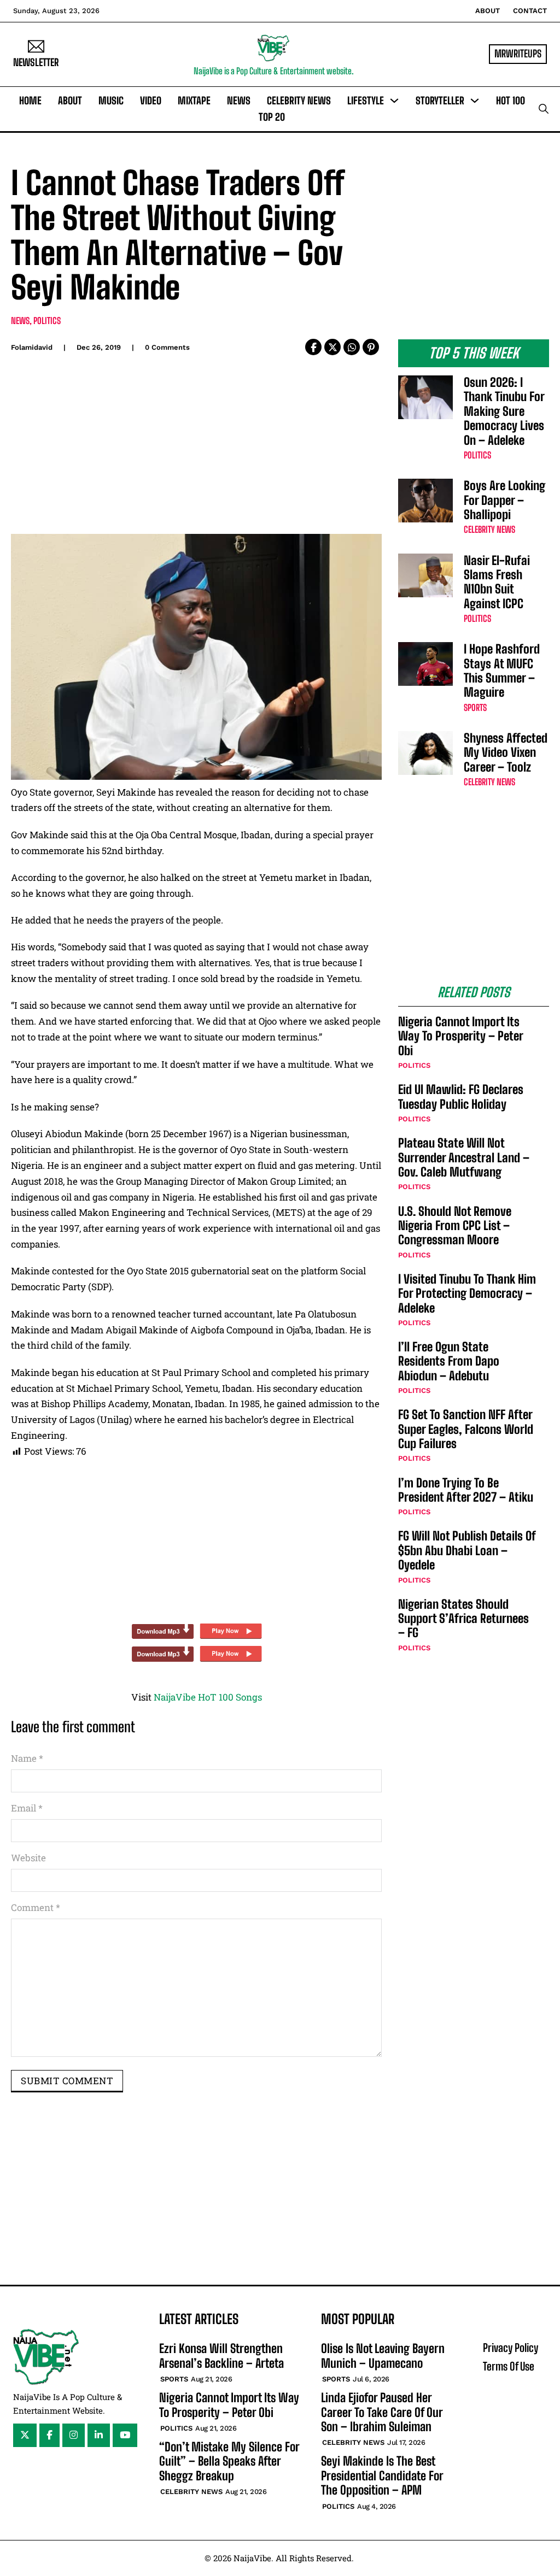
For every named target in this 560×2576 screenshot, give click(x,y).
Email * (27, 1808)
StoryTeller (440, 101)
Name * (27, 1758)
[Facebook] (313, 347)
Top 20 (272, 117)
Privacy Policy (511, 2348)
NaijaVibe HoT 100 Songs (208, 1697)
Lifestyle (366, 101)
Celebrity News (299, 101)
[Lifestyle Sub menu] (394, 101)
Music (111, 101)
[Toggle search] (544, 109)
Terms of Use (509, 2366)
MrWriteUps (518, 54)
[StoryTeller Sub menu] (475, 101)
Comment (36, 1907)
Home (30, 101)
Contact (530, 11)
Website (28, 1858)
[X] (332, 347)
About (488, 11)
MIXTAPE (194, 101)
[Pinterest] (371, 347)
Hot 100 (511, 101)
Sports (475, 707)
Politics (47, 320)
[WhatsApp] (352, 347)
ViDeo (151, 101)
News (239, 101)
